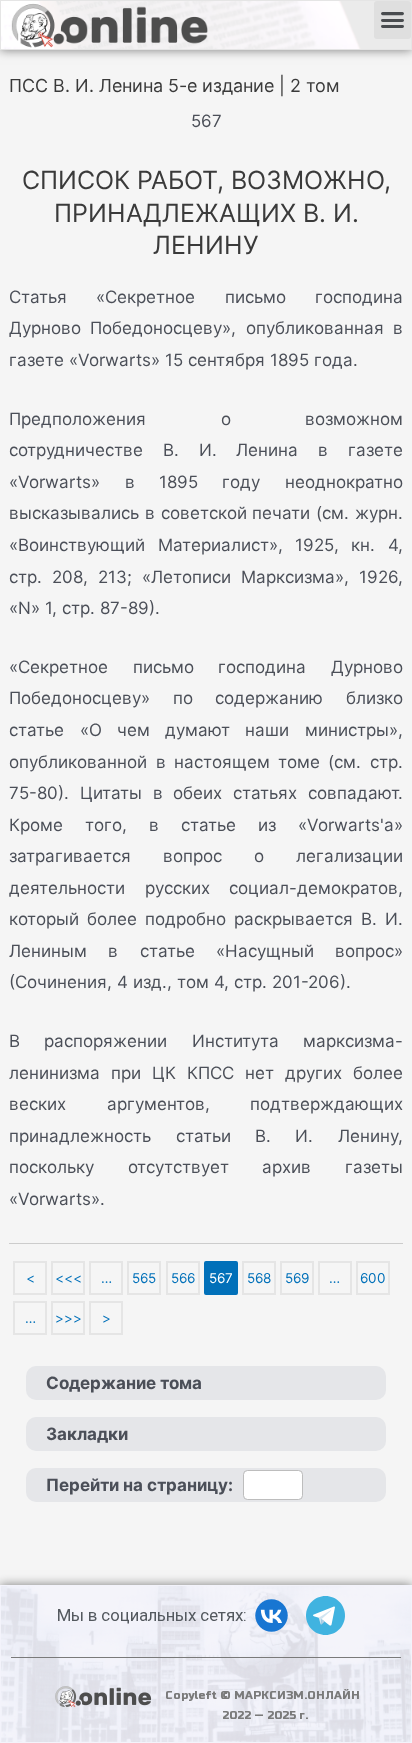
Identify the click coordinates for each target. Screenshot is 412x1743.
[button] (393, 20)
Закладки (87, 1434)
